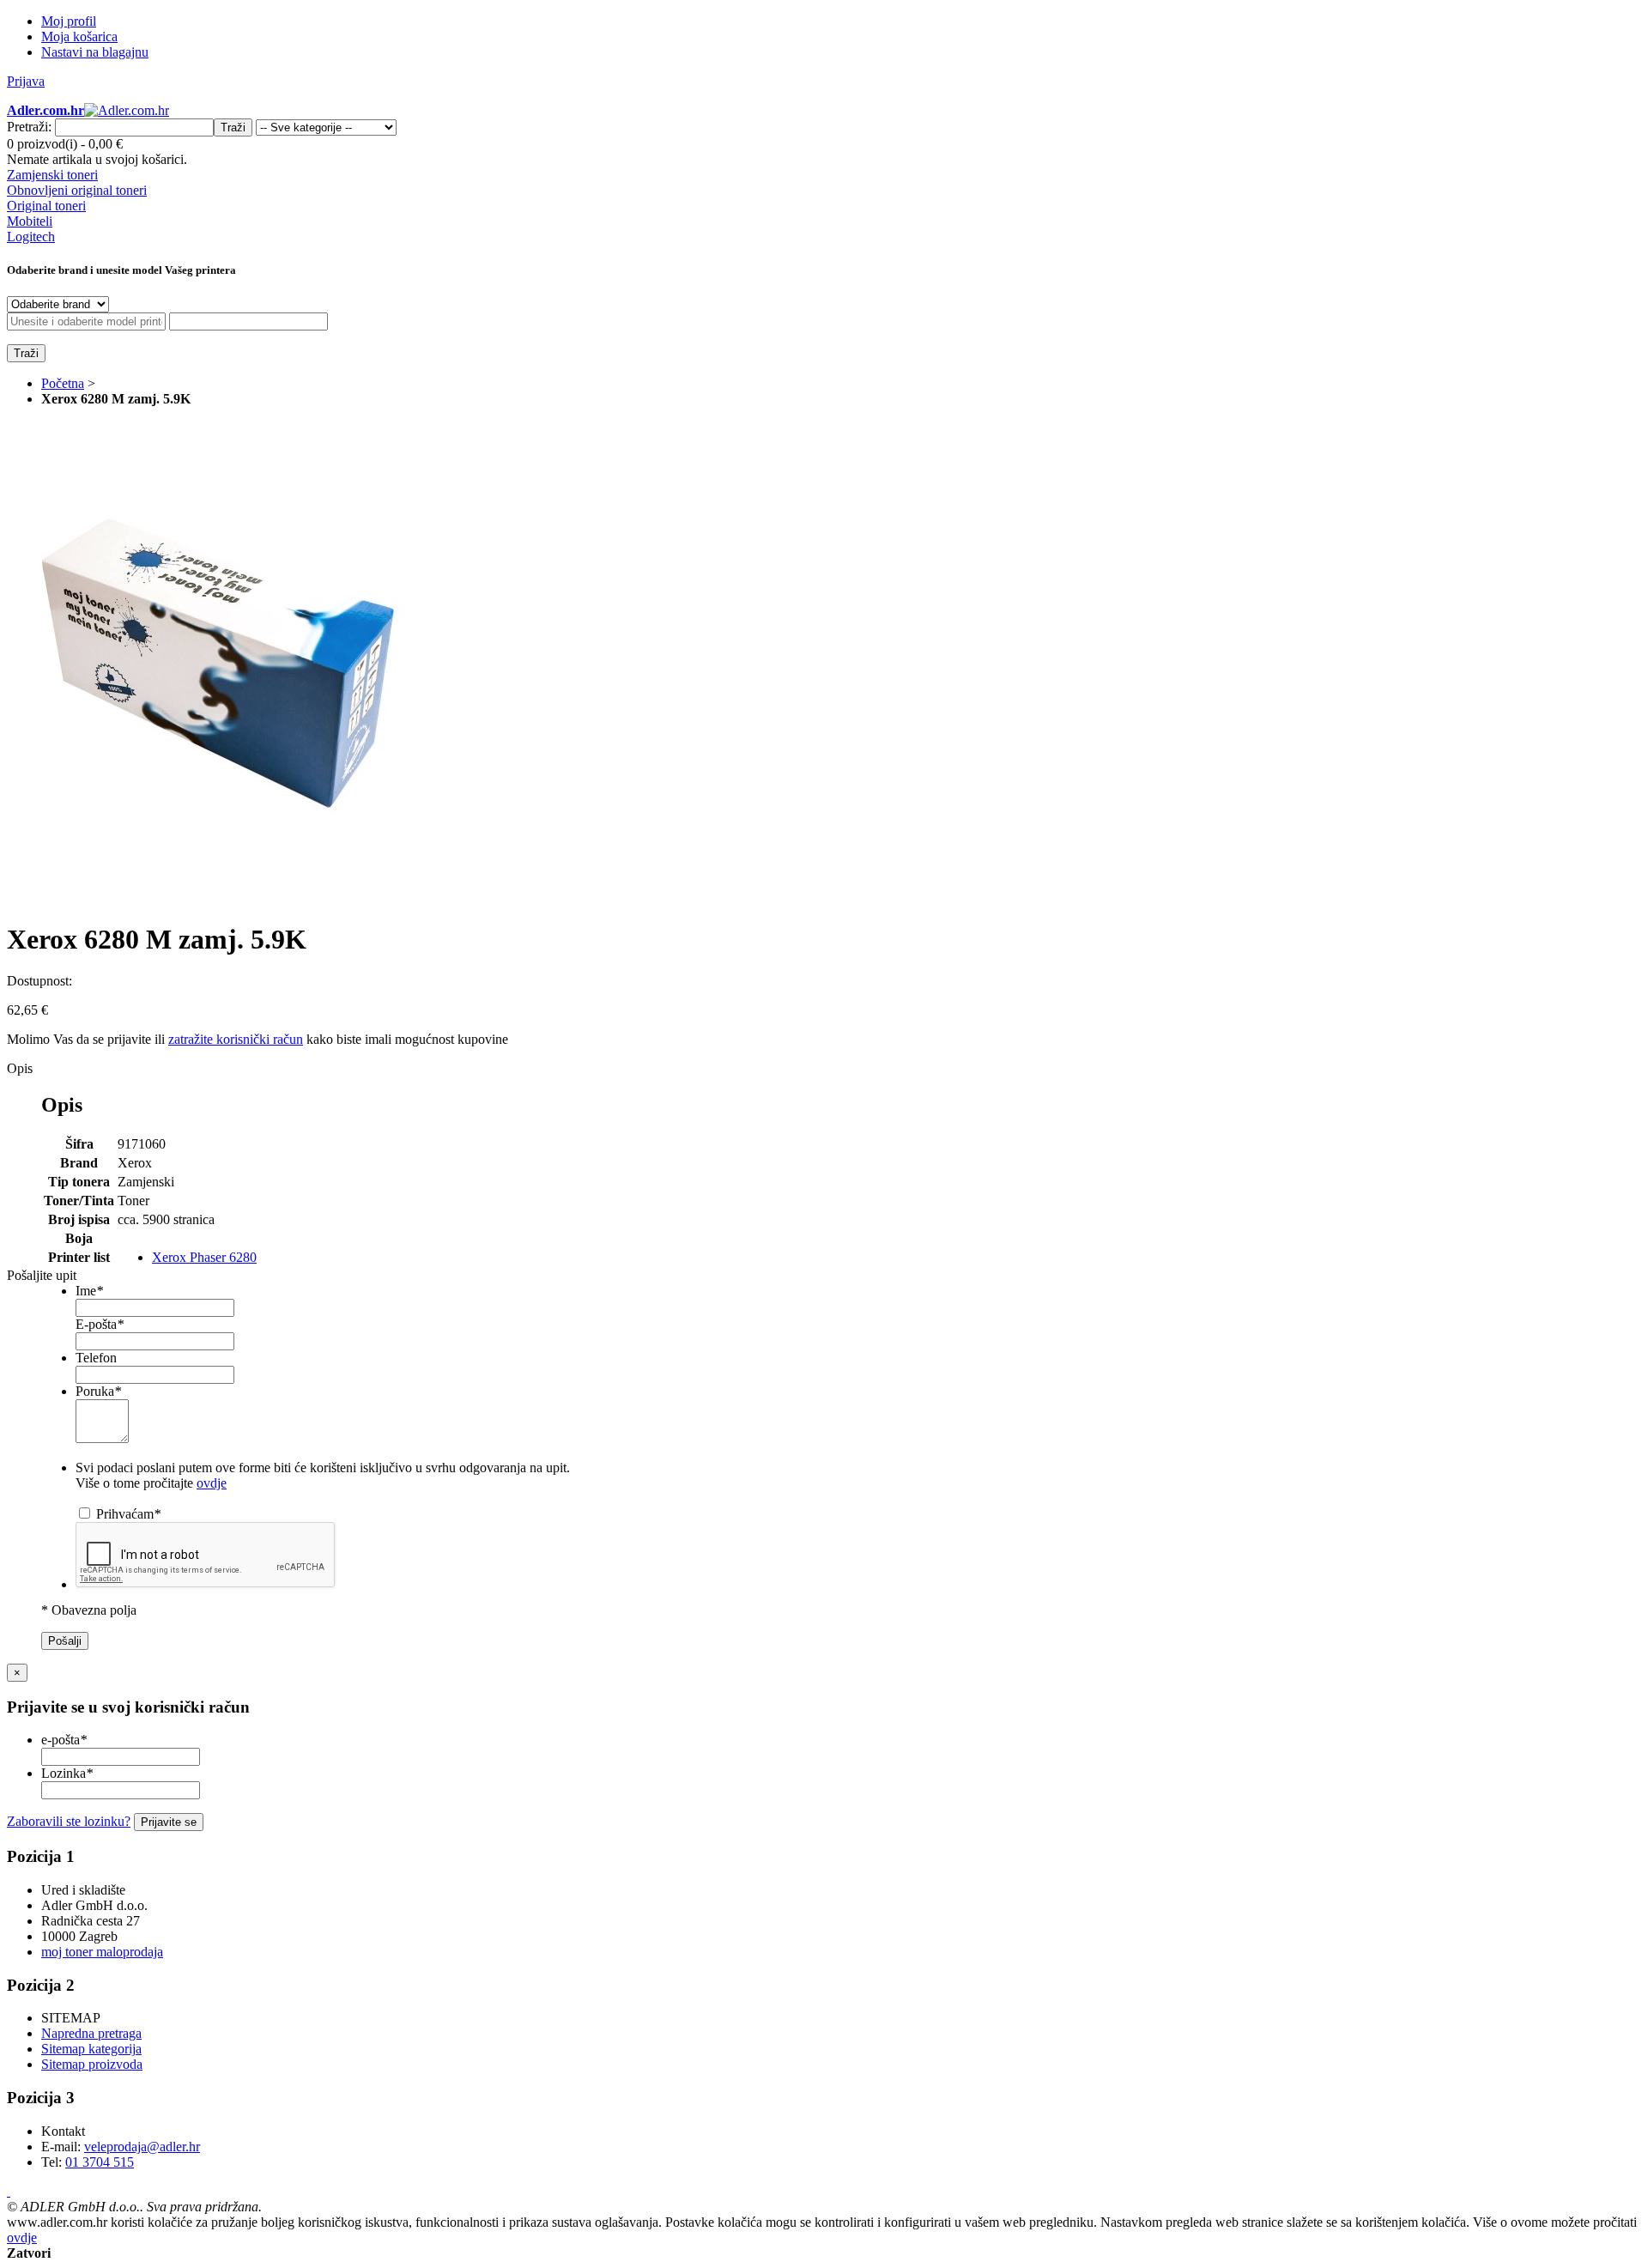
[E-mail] (9, 2191)
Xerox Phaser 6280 (204, 1257)
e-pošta (64, 1740)
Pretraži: (29, 127)
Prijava (26, 81)
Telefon (96, 1358)
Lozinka (67, 1773)
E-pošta (100, 1324)
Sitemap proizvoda (92, 2064)
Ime (89, 1291)
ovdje (212, 1483)
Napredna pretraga (91, 2033)
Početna (63, 383)
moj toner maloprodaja (102, 1952)
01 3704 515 (100, 2162)
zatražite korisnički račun (236, 1039)
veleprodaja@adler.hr (142, 2147)
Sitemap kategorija (91, 2049)
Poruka (98, 1391)
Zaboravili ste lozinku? (69, 1821)
